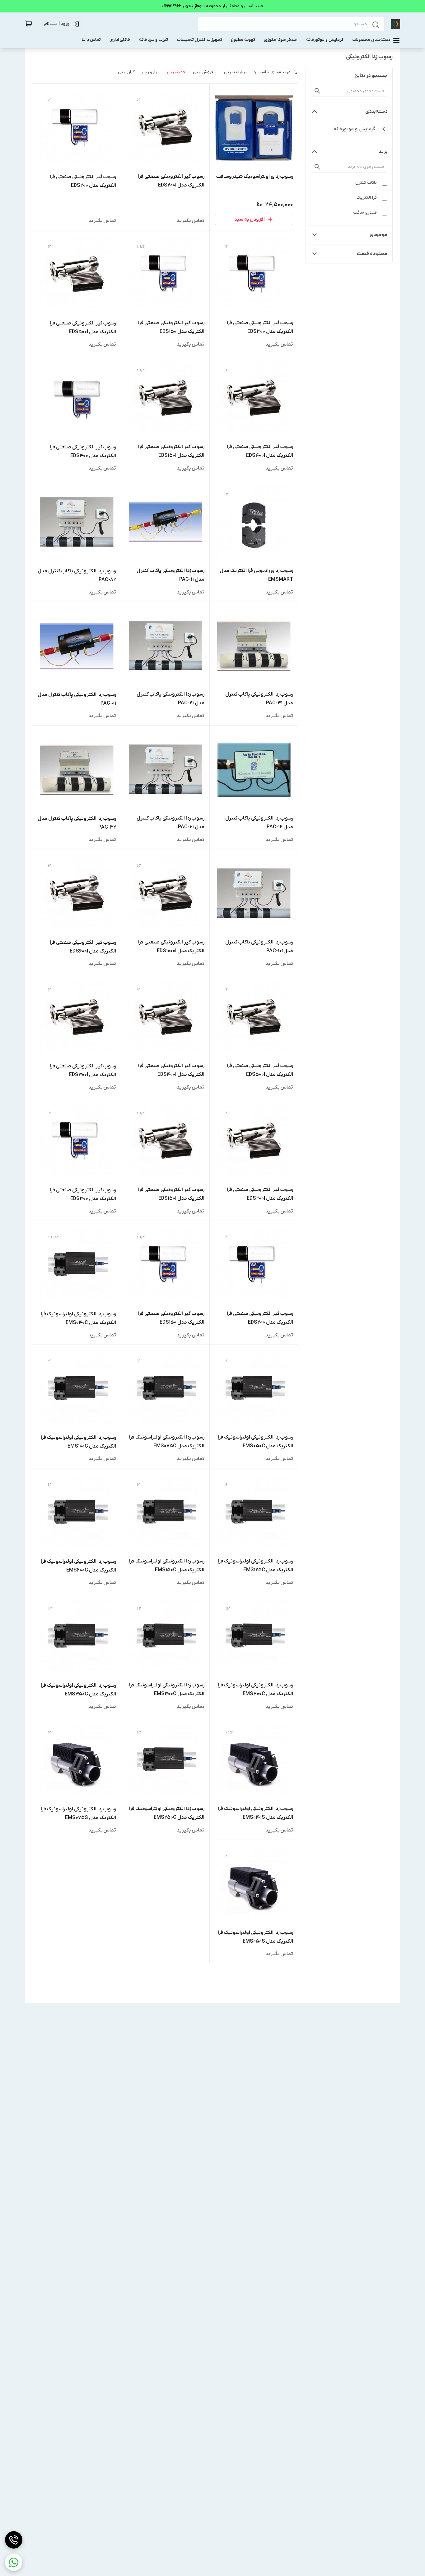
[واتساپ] (14, 2562)
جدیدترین (176, 72)
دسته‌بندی (376, 111)
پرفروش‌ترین (205, 72)
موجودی (378, 235)
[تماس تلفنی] (14, 2540)
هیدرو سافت (365, 213)
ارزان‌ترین (151, 72)
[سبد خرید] (29, 24)
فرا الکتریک (367, 198)
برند (383, 152)
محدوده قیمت (372, 254)
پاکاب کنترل (366, 183)
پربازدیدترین (235, 72)
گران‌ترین (126, 72)
